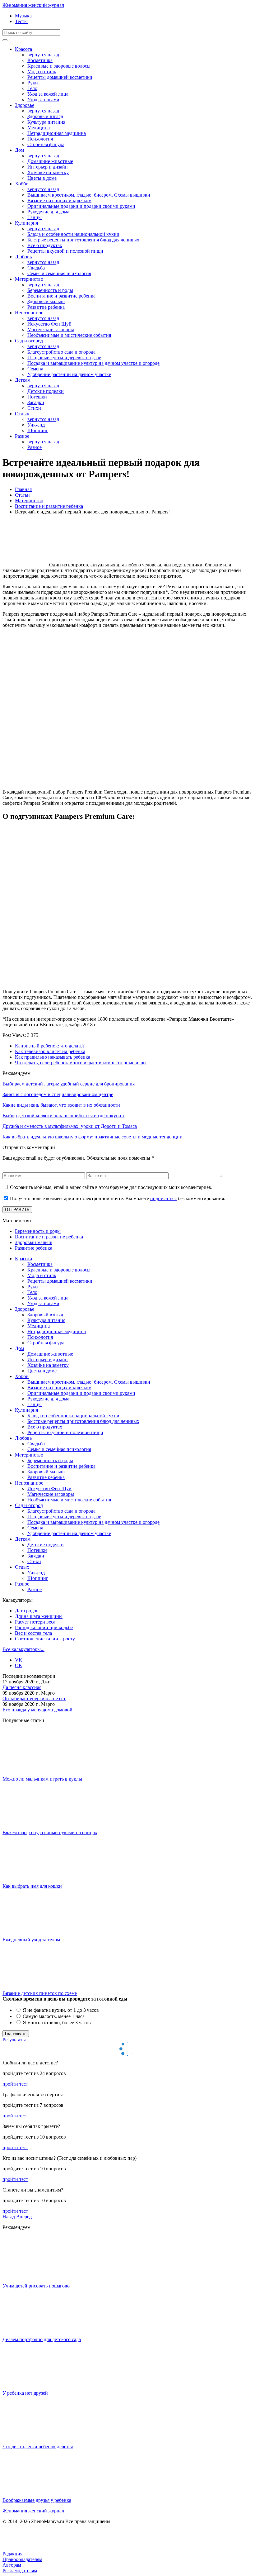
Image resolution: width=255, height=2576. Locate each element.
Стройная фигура (46, 144)
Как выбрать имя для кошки (32, 1886)
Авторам (12, 2565)
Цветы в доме (42, 178)
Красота (23, 49)
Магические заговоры (51, 329)
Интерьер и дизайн (48, 167)
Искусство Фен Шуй (49, 324)
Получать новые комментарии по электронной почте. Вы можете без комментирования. (118, 1198)
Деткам (23, 380)
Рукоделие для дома (48, 212)
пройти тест (15, 2084)
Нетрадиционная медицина (57, 133)
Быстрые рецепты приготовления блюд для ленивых (83, 240)
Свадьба (36, 268)
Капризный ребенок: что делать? (50, 1046)
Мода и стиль (42, 72)
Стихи (34, 408)
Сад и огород (29, 341)
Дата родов (27, 1611)
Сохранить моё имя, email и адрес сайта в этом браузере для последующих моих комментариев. (111, 1187)
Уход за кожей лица (48, 94)
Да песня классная (22, 1687)
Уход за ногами (43, 100)
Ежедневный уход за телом (31, 1940)
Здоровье (25, 105)
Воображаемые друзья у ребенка (37, 2500)
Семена (35, 369)
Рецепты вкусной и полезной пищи (65, 251)
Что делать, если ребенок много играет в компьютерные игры (81, 1063)
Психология (40, 139)
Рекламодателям (20, 2571)
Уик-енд (36, 425)
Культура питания (46, 122)
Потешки (37, 397)
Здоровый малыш (46, 301)
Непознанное (29, 313)
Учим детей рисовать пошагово (36, 2286)
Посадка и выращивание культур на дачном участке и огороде (93, 363)
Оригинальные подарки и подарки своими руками (81, 206)
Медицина (39, 128)
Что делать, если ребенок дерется (38, 2447)
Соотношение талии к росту (45, 1639)
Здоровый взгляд (45, 116)
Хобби (22, 184)
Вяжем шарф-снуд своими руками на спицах (50, 1832)
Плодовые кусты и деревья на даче (64, 358)
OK (19, 1665)
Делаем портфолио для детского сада (42, 2339)
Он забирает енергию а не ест (34, 1698)
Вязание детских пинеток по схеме (40, 1993)
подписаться (163, 1198)
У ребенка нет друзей (25, 2393)
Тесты (21, 21)
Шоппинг (38, 430)
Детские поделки (46, 391)
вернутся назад (43, 55)
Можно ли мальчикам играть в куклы (42, 1779)
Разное (22, 436)
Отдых (22, 414)
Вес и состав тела (33, 1633)
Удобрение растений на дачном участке (69, 374)
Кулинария (26, 223)
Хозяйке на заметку (48, 172)
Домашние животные (50, 161)
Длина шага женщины (39, 1616)
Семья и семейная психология (59, 273)
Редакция (12, 2554)
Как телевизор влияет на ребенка (50, 1051)
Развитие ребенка (46, 307)
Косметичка (40, 60)
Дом (19, 150)
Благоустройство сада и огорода (61, 352)
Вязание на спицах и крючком (59, 200)
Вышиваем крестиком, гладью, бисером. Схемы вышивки (89, 195)
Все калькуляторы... (23, 1649)
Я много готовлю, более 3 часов (56, 2023)
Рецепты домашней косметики (60, 77)
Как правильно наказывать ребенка (53, 1057)
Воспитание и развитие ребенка (61, 296)
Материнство (29, 279)
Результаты (14, 2040)
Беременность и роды (50, 290)
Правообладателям (22, 2559)
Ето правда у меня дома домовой (37, 1710)
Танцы (35, 217)
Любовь (23, 257)
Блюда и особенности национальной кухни (73, 234)
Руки (33, 83)
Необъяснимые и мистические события (69, 335)
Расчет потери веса (35, 1622)
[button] (9, 2217)
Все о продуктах (45, 245)
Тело (32, 88)
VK (19, 1660)
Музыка (23, 16)
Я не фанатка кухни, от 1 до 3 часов (60, 2010)
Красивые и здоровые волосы (59, 66)
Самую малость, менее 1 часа (53, 2016)
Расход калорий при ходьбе (44, 1627)
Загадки (36, 402)
